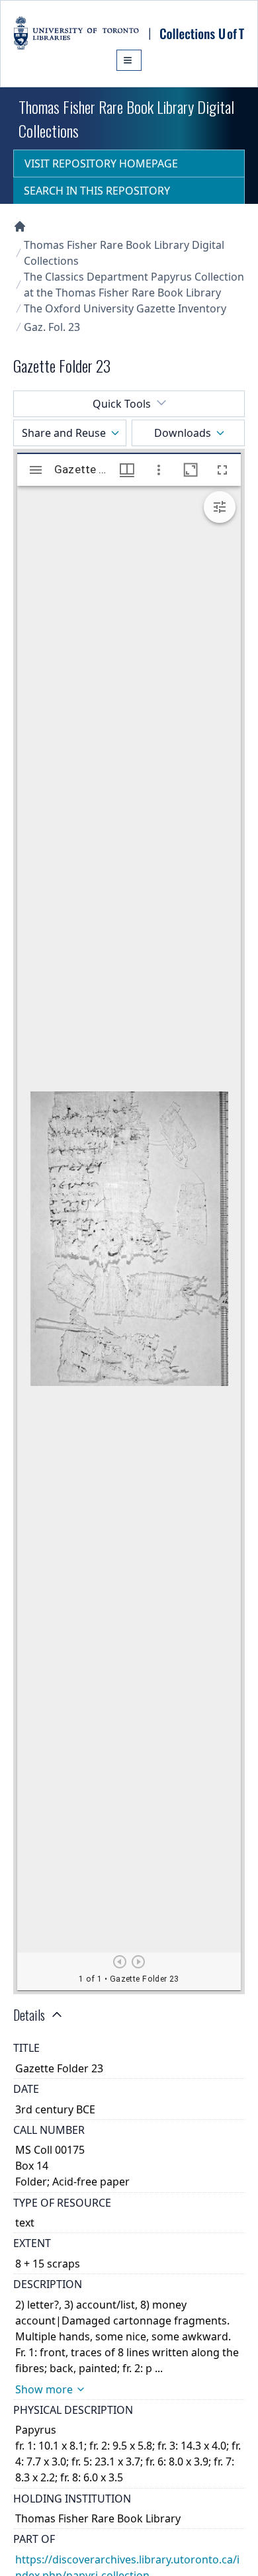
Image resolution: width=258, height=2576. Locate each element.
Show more (44, 2389)
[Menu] (129, 60)
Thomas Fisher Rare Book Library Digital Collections (124, 253)
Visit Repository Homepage (101, 163)
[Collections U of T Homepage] (20, 226)
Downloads (183, 433)
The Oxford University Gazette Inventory (125, 308)
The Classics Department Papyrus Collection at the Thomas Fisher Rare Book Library (134, 285)
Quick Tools (122, 404)
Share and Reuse (64, 433)
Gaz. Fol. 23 (52, 327)
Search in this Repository (97, 191)
